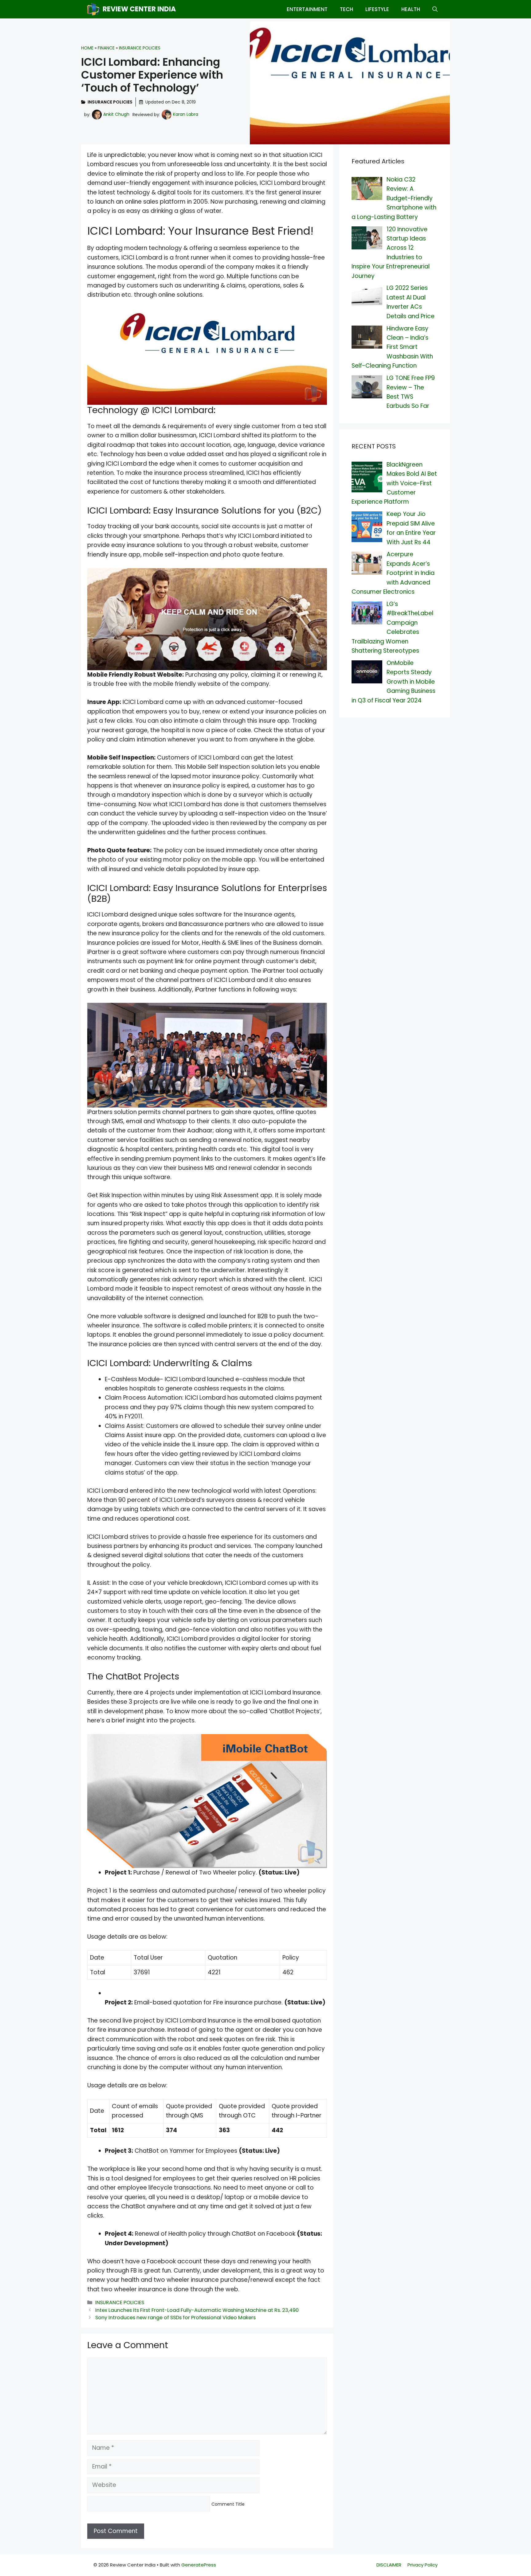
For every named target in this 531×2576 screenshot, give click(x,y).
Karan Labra (186, 114)
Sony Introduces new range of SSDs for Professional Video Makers (175, 2318)
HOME (87, 48)
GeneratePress (199, 2565)
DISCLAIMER (389, 2565)
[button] (435, 9)
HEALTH (411, 9)
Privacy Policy (423, 2565)
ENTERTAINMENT (307, 9)
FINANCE (106, 48)
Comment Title (228, 2504)
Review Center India (139, 9)
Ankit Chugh (116, 114)
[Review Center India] (93, 9)
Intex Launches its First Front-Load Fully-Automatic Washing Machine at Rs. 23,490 (197, 2310)
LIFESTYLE (377, 9)
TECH (346, 9)
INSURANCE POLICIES (140, 48)
